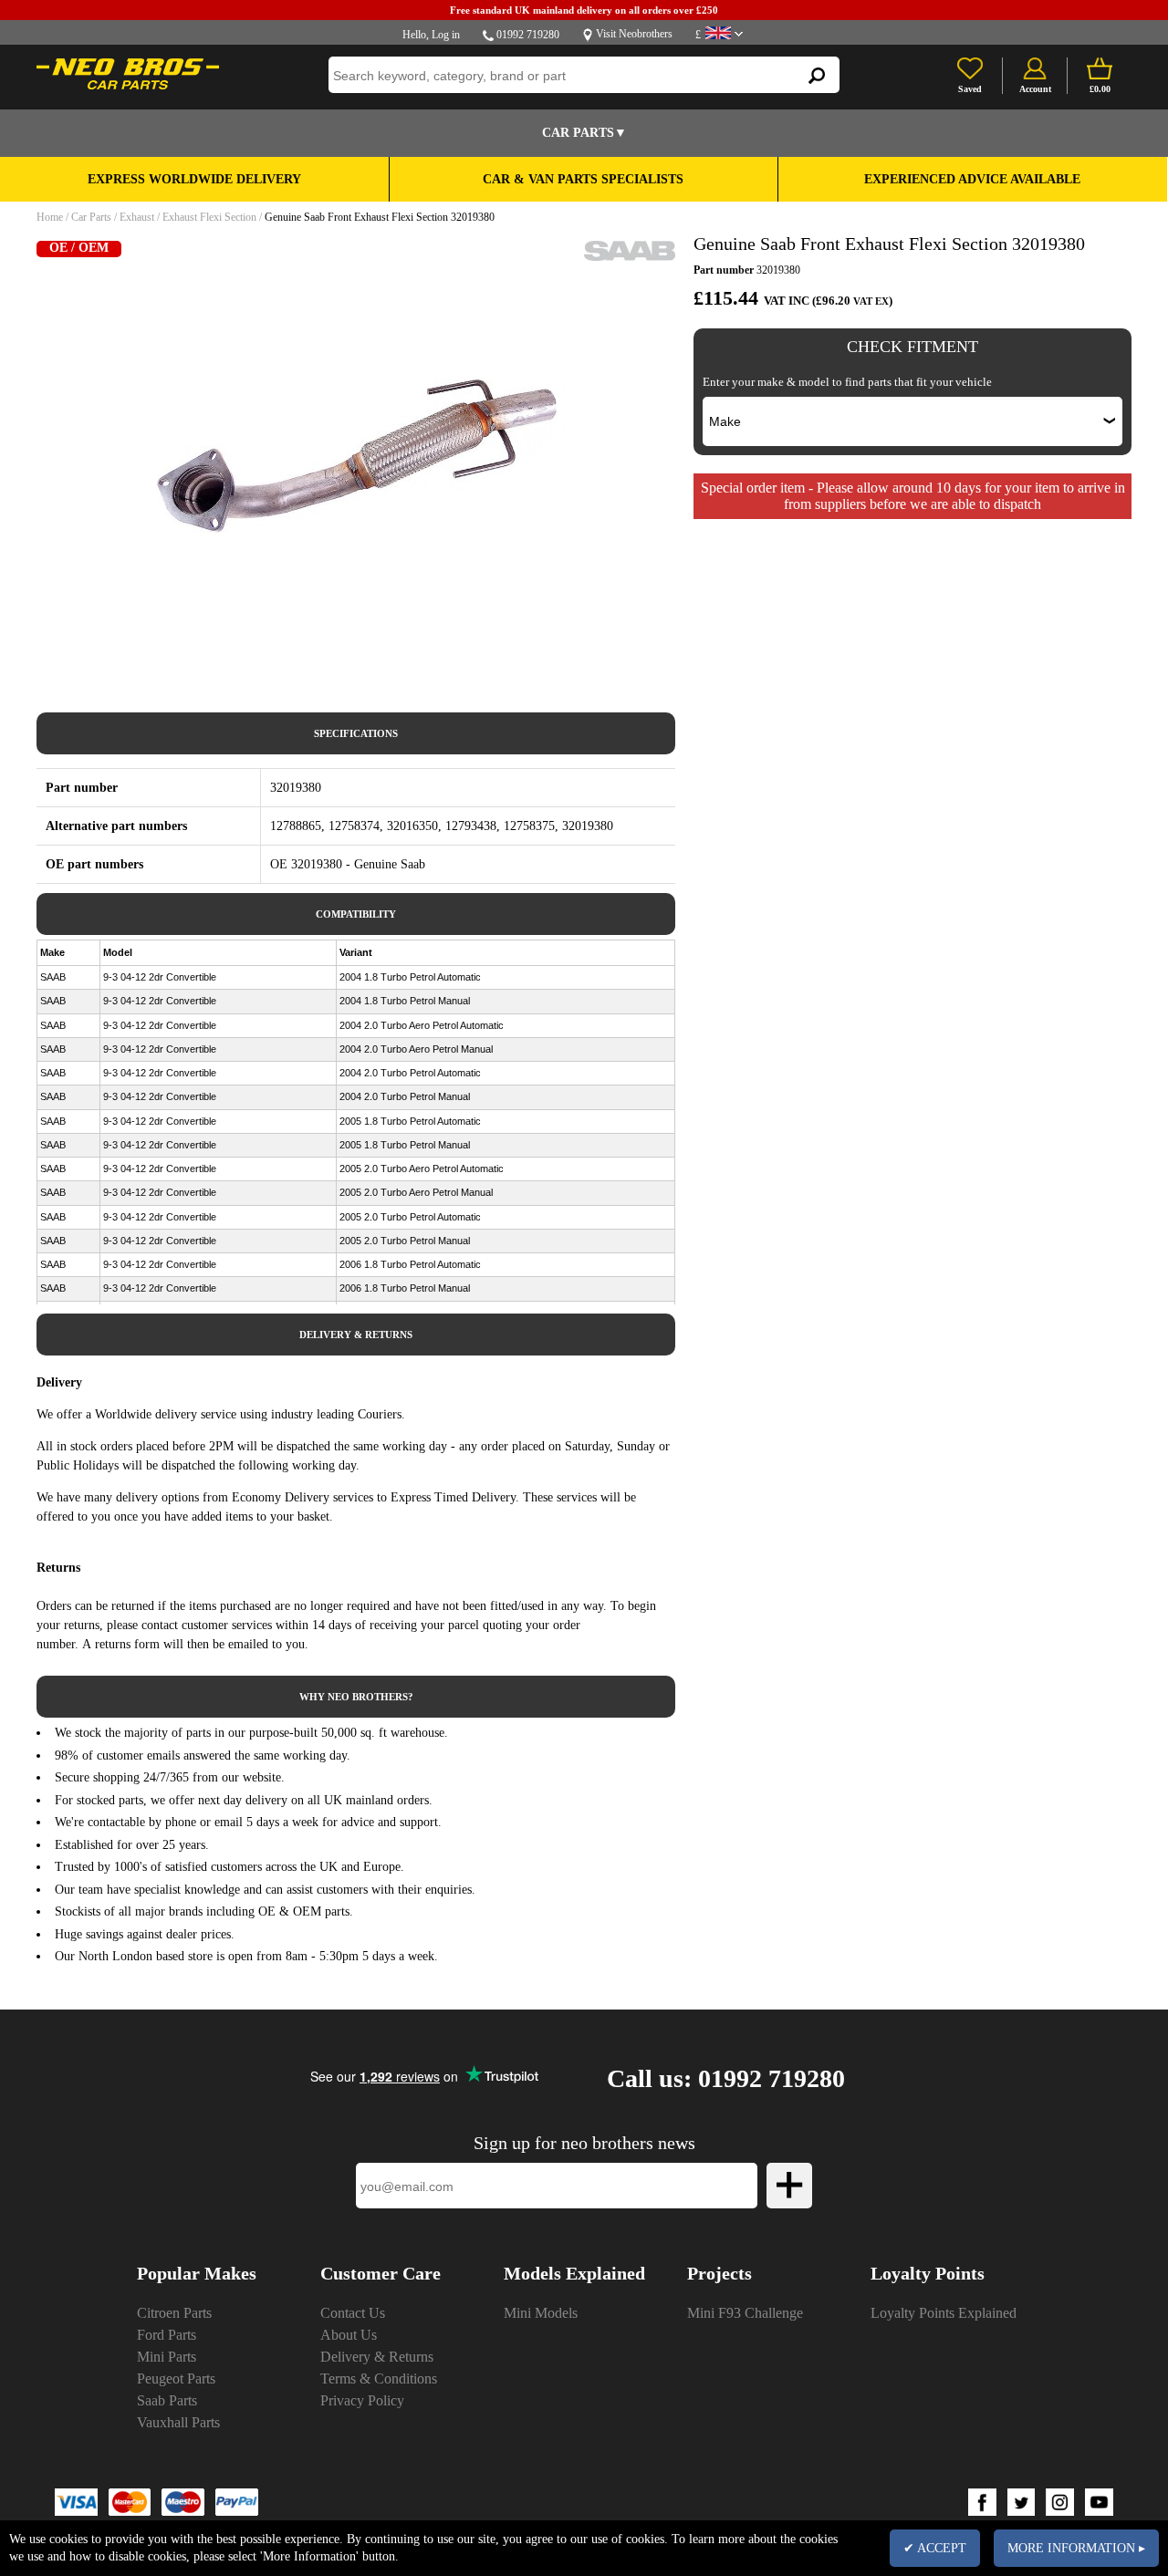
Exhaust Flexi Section (209, 217)
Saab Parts (167, 2400)
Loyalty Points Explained (944, 2313)
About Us (349, 2335)
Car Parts (91, 217)
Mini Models (541, 2313)
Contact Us (353, 2313)
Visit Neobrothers (634, 34)
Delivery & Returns (377, 2357)
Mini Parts (167, 2357)
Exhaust (137, 217)
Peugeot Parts (176, 2379)
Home (50, 217)
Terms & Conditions (379, 2379)
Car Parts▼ (584, 133)
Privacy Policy (362, 2400)
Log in (446, 35)
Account (1035, 89)
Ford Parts (167, 2335)
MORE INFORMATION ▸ (1076, 2548)
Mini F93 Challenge (745, 2313)
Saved (970, 89)
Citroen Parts (174, 2313)
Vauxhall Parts (178, 2422)
